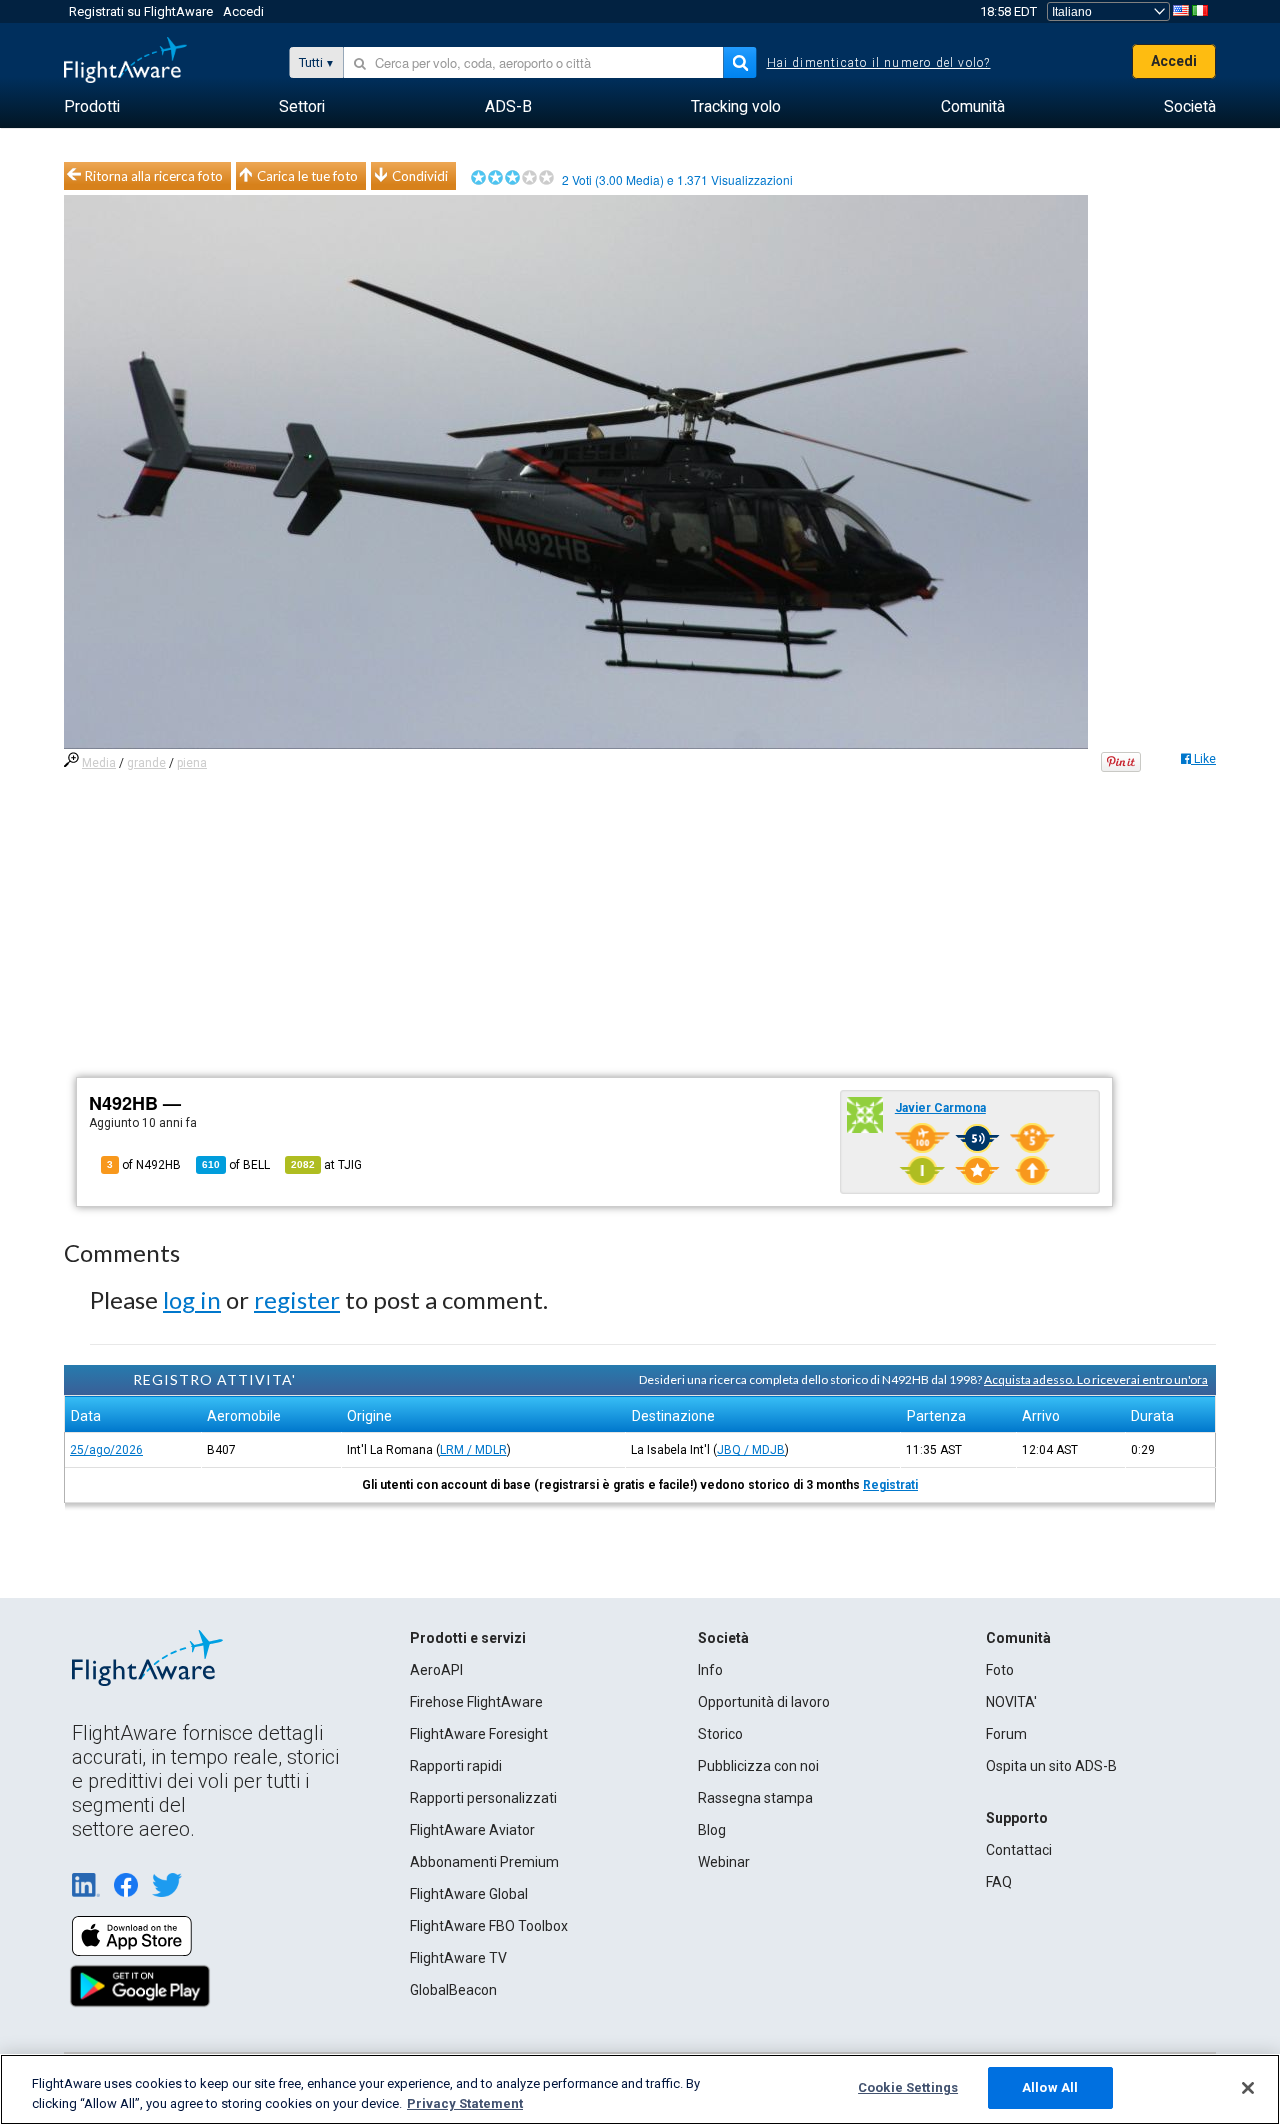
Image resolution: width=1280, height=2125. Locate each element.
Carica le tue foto (307, 176)
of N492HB (144, 1165)
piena (192, 763)
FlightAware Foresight (479, 1734)
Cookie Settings (908, 2087)
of (236, 1165)
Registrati (890, 1485)
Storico (720, 1734)
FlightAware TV (458, 1958)
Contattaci (1019, 1850)
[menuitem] (92, 107)
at (326, 1165)
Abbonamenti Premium (484, 1862)
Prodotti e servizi (468, 1638)
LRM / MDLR (473, 1450)
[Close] (1248, 2088)
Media (99, 763)
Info (710, 1670)
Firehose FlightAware (476, 1702)
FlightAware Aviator (472, 1830)
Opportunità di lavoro (764, 1702)
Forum (1006, 1734)
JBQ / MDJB (751, 1450)
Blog (712, 1830)
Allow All (1050, 2087)
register (297, 1299)
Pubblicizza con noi (758, 1766)
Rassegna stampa (755, 1798)
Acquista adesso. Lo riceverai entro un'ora (1096, 1379)
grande (146, 763)
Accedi (243, 11)
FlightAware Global (469, 1894)
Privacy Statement (465, 2103)
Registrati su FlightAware (141, 11)
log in (192, 1299)
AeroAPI (436, 1670)
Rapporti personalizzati (483, 1798)
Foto (1000, 1670)
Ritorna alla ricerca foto (154, 176)
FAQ (999, 1882)
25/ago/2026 (106, 1450)
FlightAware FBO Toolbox (489, 1926)
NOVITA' (1011, 1702)
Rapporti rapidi (456, 1766)
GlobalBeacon (453, 1990)
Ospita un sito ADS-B (1051, 1766)
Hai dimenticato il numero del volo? (879, 63)
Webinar (724, 1862)
